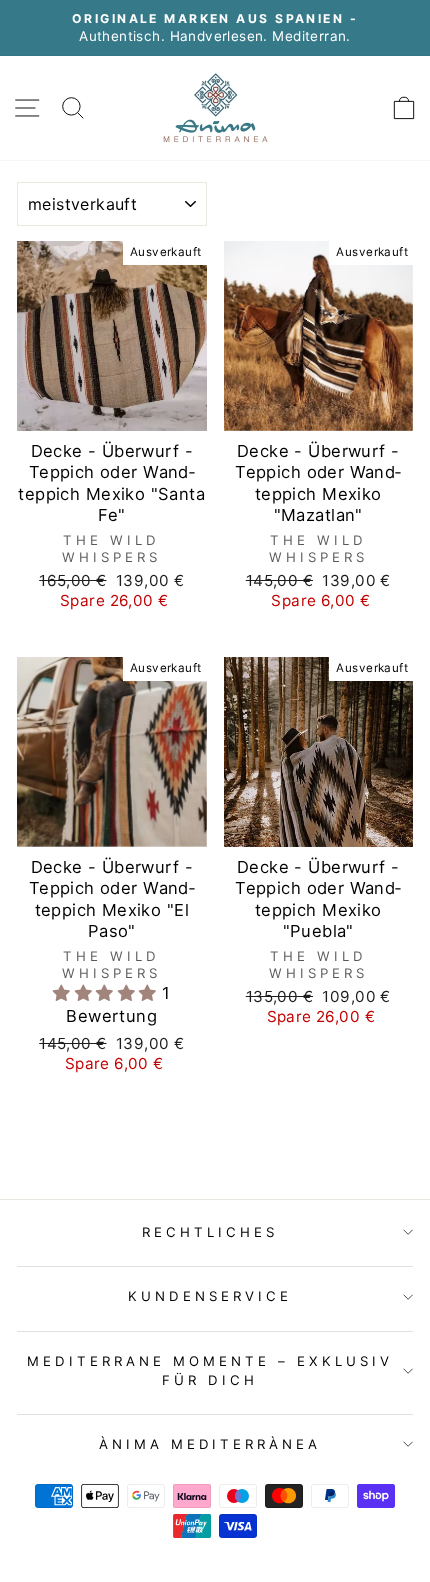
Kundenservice (210, 1296)
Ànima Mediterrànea (210, 1444)
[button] (107, 993)
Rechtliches (210, 1232)
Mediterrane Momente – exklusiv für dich (209, 1370)
